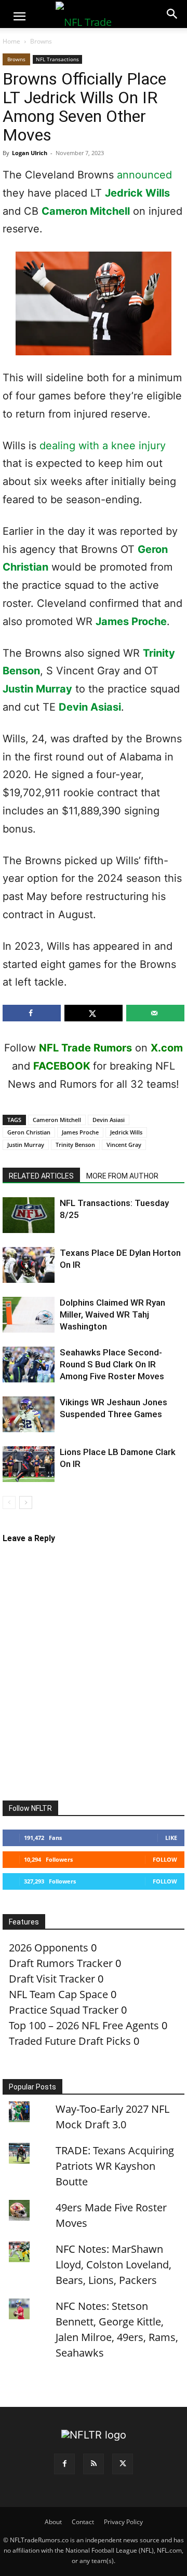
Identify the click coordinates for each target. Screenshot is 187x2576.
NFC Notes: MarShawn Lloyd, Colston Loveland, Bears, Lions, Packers (113, 2265)
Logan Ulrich (30, 153)
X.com (167, 1048)
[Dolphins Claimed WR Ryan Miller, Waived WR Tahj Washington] (29, 1315)
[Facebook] (64, 2464)
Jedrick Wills (137, 193)
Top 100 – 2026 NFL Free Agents (84, 2025)
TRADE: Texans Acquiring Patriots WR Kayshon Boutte (115, 2166)
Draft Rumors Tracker (61, 1963)
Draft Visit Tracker (52, 1979)
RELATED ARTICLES (41, 1176)
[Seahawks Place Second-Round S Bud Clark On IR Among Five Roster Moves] (29, 1365)
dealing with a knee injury (103, 446)
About (53, 2522)
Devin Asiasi (90, 707)
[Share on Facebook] (32, 1013)
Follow (165, 1859)
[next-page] (26, 1502)
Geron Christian (29, 1132)
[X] (123, 2464)
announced (144, 175)
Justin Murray (37, 689)
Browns (41, 41)
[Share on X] (94, 1013)
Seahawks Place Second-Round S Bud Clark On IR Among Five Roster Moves (112, 1364)
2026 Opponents (49, 1948)
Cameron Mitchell (86, 211)
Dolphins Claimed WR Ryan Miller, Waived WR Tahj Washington (112, 1314)
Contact (83, 2522)
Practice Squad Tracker (64, 2010)
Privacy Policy (123, 2522)
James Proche (131, 621)
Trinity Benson (75, 1145)
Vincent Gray (124, 1145)
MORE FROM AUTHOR (122, 1176)
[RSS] (94, 2464)
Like (171, 1838)
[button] (19, 17)
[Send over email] (155, 1013)
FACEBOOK (62, 1066)
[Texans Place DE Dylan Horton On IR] (29, 1265)
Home (11, 41)
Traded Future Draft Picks (70, 2041)
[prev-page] (9, 1502)
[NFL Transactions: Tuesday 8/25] (29, 1215)
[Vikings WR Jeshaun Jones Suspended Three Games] (29, 1414)
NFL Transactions (57, 59)
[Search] (172, 14)
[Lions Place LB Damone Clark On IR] (29, 1464)
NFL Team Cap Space (58, 1994)
